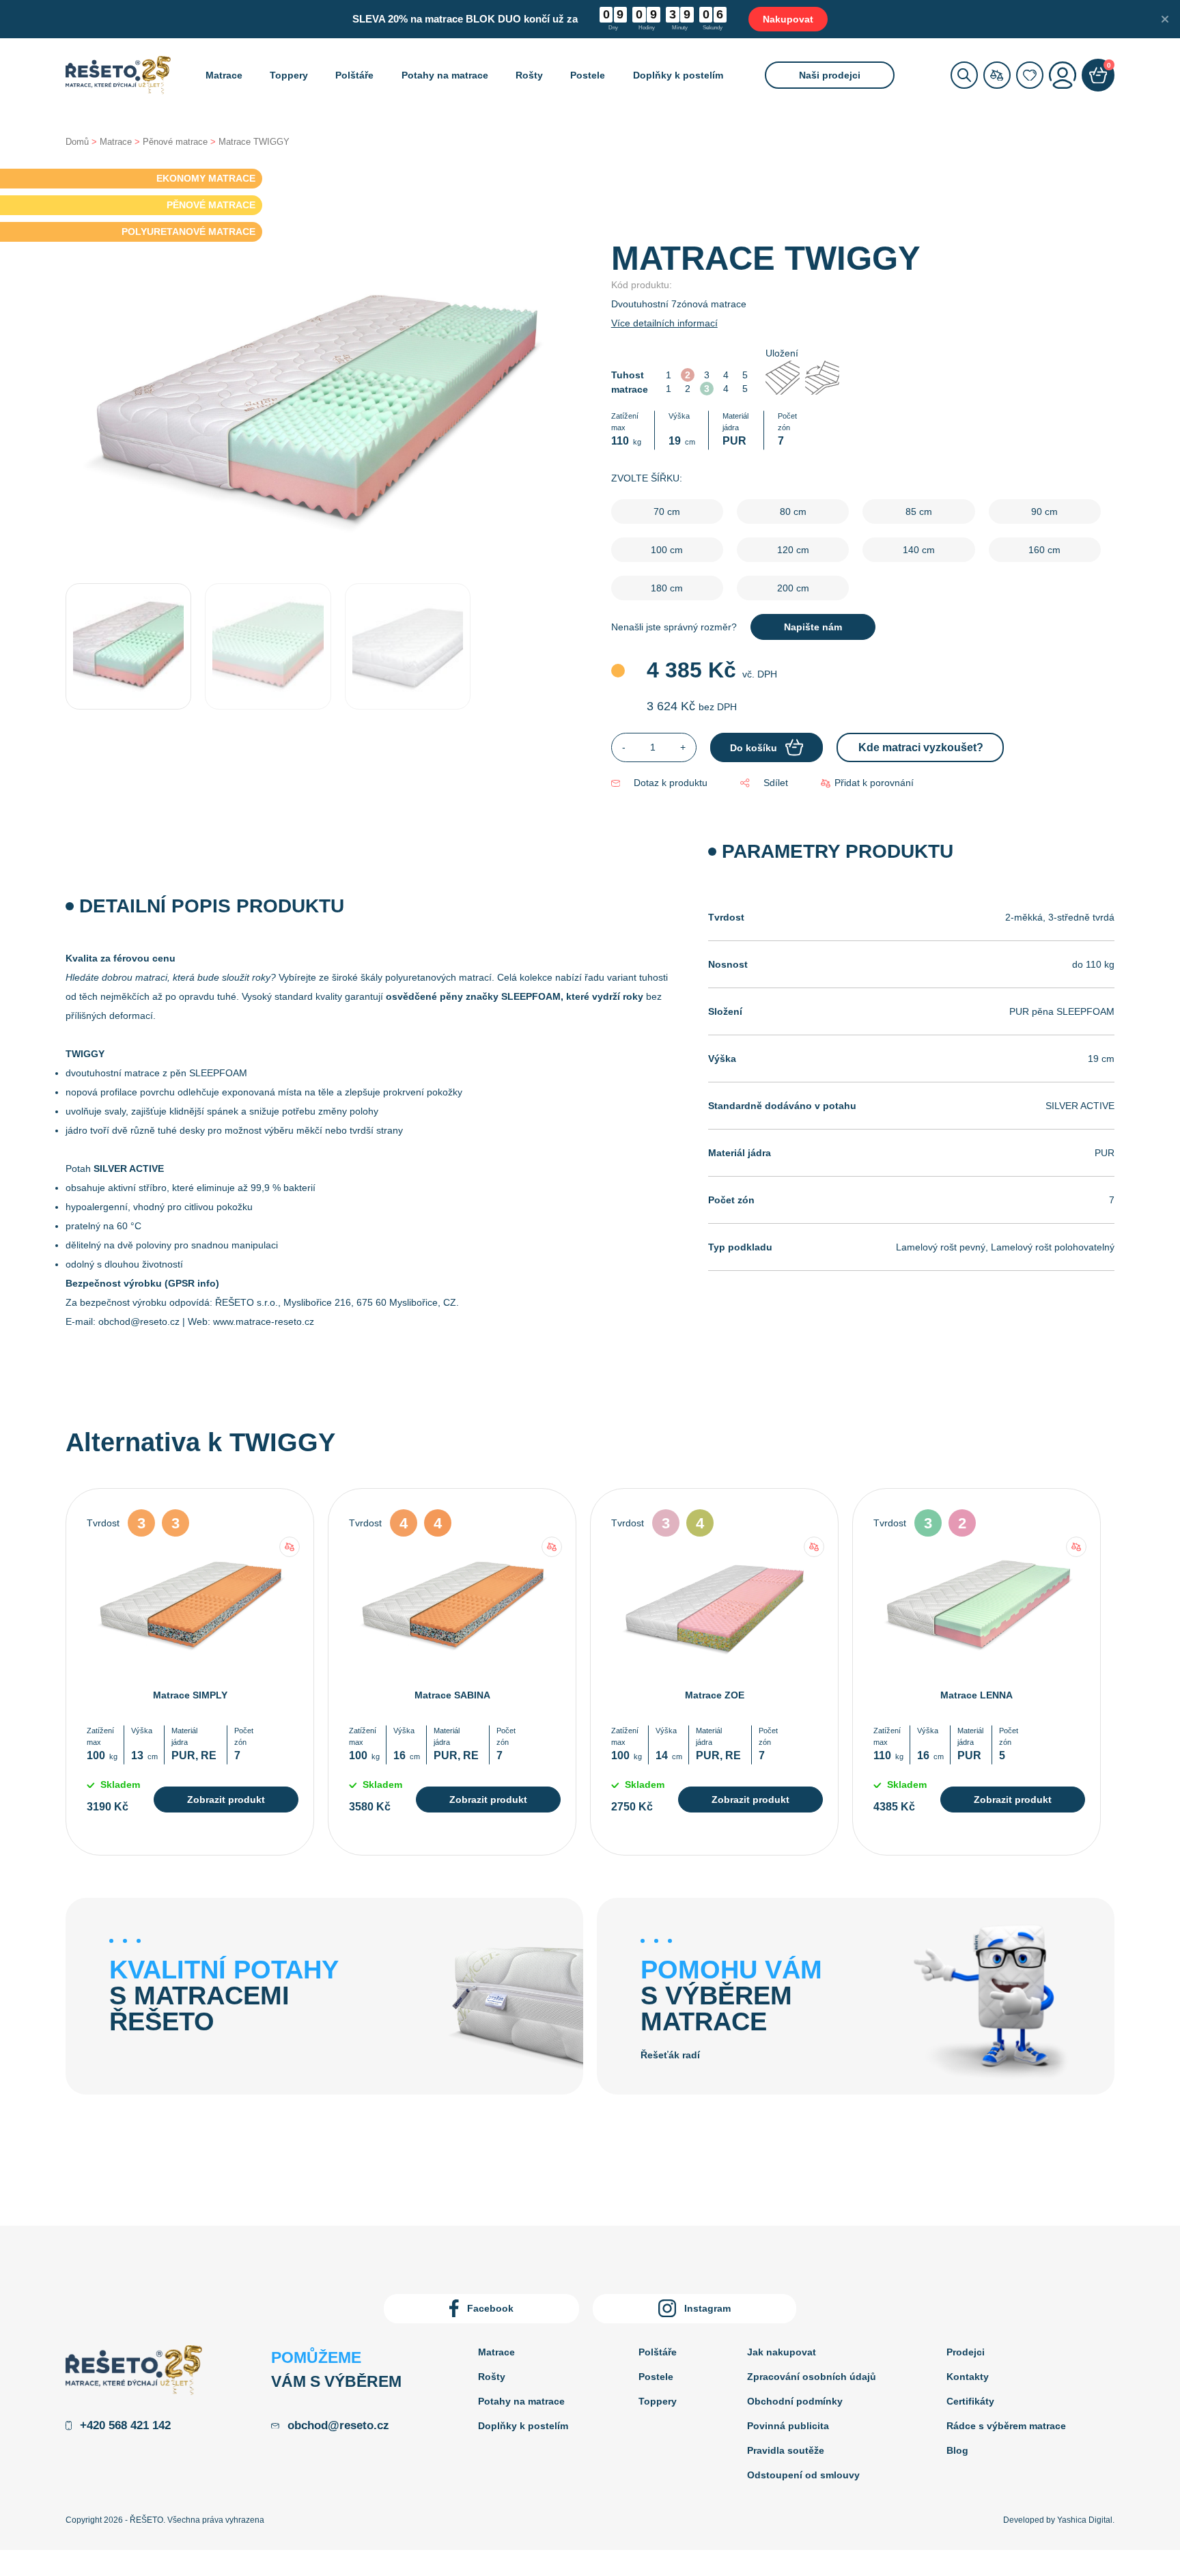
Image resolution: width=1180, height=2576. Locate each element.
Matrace (224, 75)
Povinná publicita (788, 2426)
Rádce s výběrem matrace (1006, 2426)
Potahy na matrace (445, 75)
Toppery (289, 75)
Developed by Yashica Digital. (1059, 2520)
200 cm (793, 588)
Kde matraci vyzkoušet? (921, 747)
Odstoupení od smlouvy (803, 2475)
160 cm (1044, 550)
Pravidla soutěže (786, 2450)
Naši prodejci (830, 75)
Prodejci (966, 2352)
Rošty (529, 75)
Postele (588, 75)
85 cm (919, 512)
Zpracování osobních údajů (812, 2377)
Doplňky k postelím (678, 75)
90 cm (1044, 512)
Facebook (490, 2308)
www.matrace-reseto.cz (264, 1321)
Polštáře (354, 75)
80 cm (793, 512)
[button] (867, 783)
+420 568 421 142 (125, 2425)
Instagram (707, 2308)
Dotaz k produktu (671, 783)
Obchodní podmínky (795, 2401)
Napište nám (813, 627)
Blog (957, 2450)
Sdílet (775, 783)
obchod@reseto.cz (139, 1321)
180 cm (667, 588)
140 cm (919, 550)
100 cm (667, 550)
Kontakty (968, 2377)
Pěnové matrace (175, 142)
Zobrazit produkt (226, 1800)
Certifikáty (970, 2401)
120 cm (793, 550)
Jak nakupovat (782, 2352)
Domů (77, 142)
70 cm (667, 512)
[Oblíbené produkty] (1030, 75)
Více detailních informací (664, 323)
